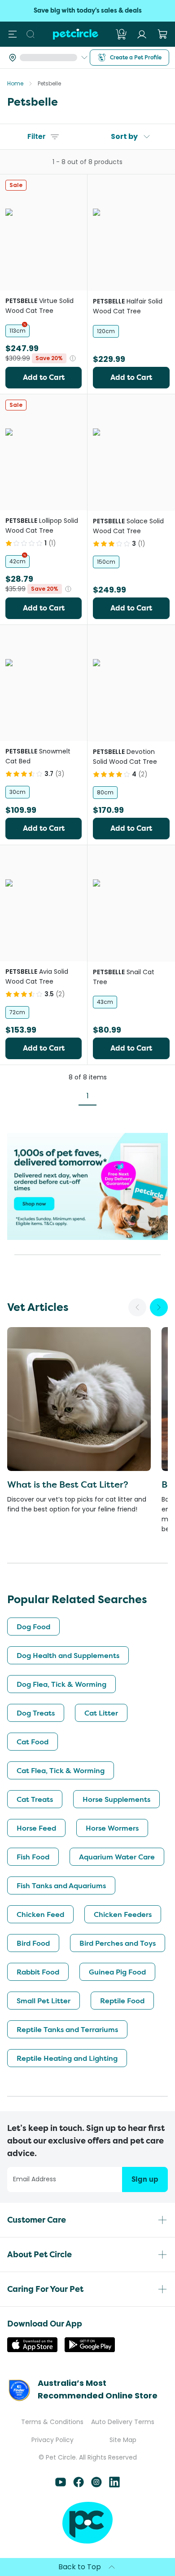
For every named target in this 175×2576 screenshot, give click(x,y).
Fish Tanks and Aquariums (61, 1885)
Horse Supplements (116, 1799)
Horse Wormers (112, 1828)
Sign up (145, 2179)
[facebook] (79, 2485)
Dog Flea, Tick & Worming (61, 1684)
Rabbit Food (38, 1972)
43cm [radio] (105, 1002)
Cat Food (33, 1742)
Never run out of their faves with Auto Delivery (87, 11)
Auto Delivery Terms (123, 2422)
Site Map (123, 2440)
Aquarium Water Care (117, 1857)
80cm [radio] (105, 792)
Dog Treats (36, 1713)
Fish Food (33, 1857)
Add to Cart (44, 377)
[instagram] (96, 2485)
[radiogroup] (44, 331)
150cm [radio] (106, 562)
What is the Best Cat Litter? (68, 1484)
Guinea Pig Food (117, 1972)
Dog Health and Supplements (68, 1655)
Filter (37, 136)
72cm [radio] (17, 1012)
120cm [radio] (106, 331)
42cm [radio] (17, 561)
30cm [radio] (17, 792)
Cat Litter (101, 1713)
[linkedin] (114, 2485)
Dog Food (33, 1627)
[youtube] (61, 2485)
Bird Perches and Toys (118, 1943)
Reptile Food (122, 2001)
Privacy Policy (52, 2440)
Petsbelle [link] (49, 83)
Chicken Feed (40, 1914)
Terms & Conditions (52, 2422)
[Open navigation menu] (13, 34)
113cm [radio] (17, 331)
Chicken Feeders (123, 1914)
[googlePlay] (90, 2350)
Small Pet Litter (44, 2001)
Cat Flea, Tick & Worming (61, 1770)
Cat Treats (35, 1799)
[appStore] (32, 2350)
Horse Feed (36, 1828)
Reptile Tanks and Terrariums (67, 2029)
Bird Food (33, 1943)
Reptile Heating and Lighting (67, 2058)
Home (15, 83)
